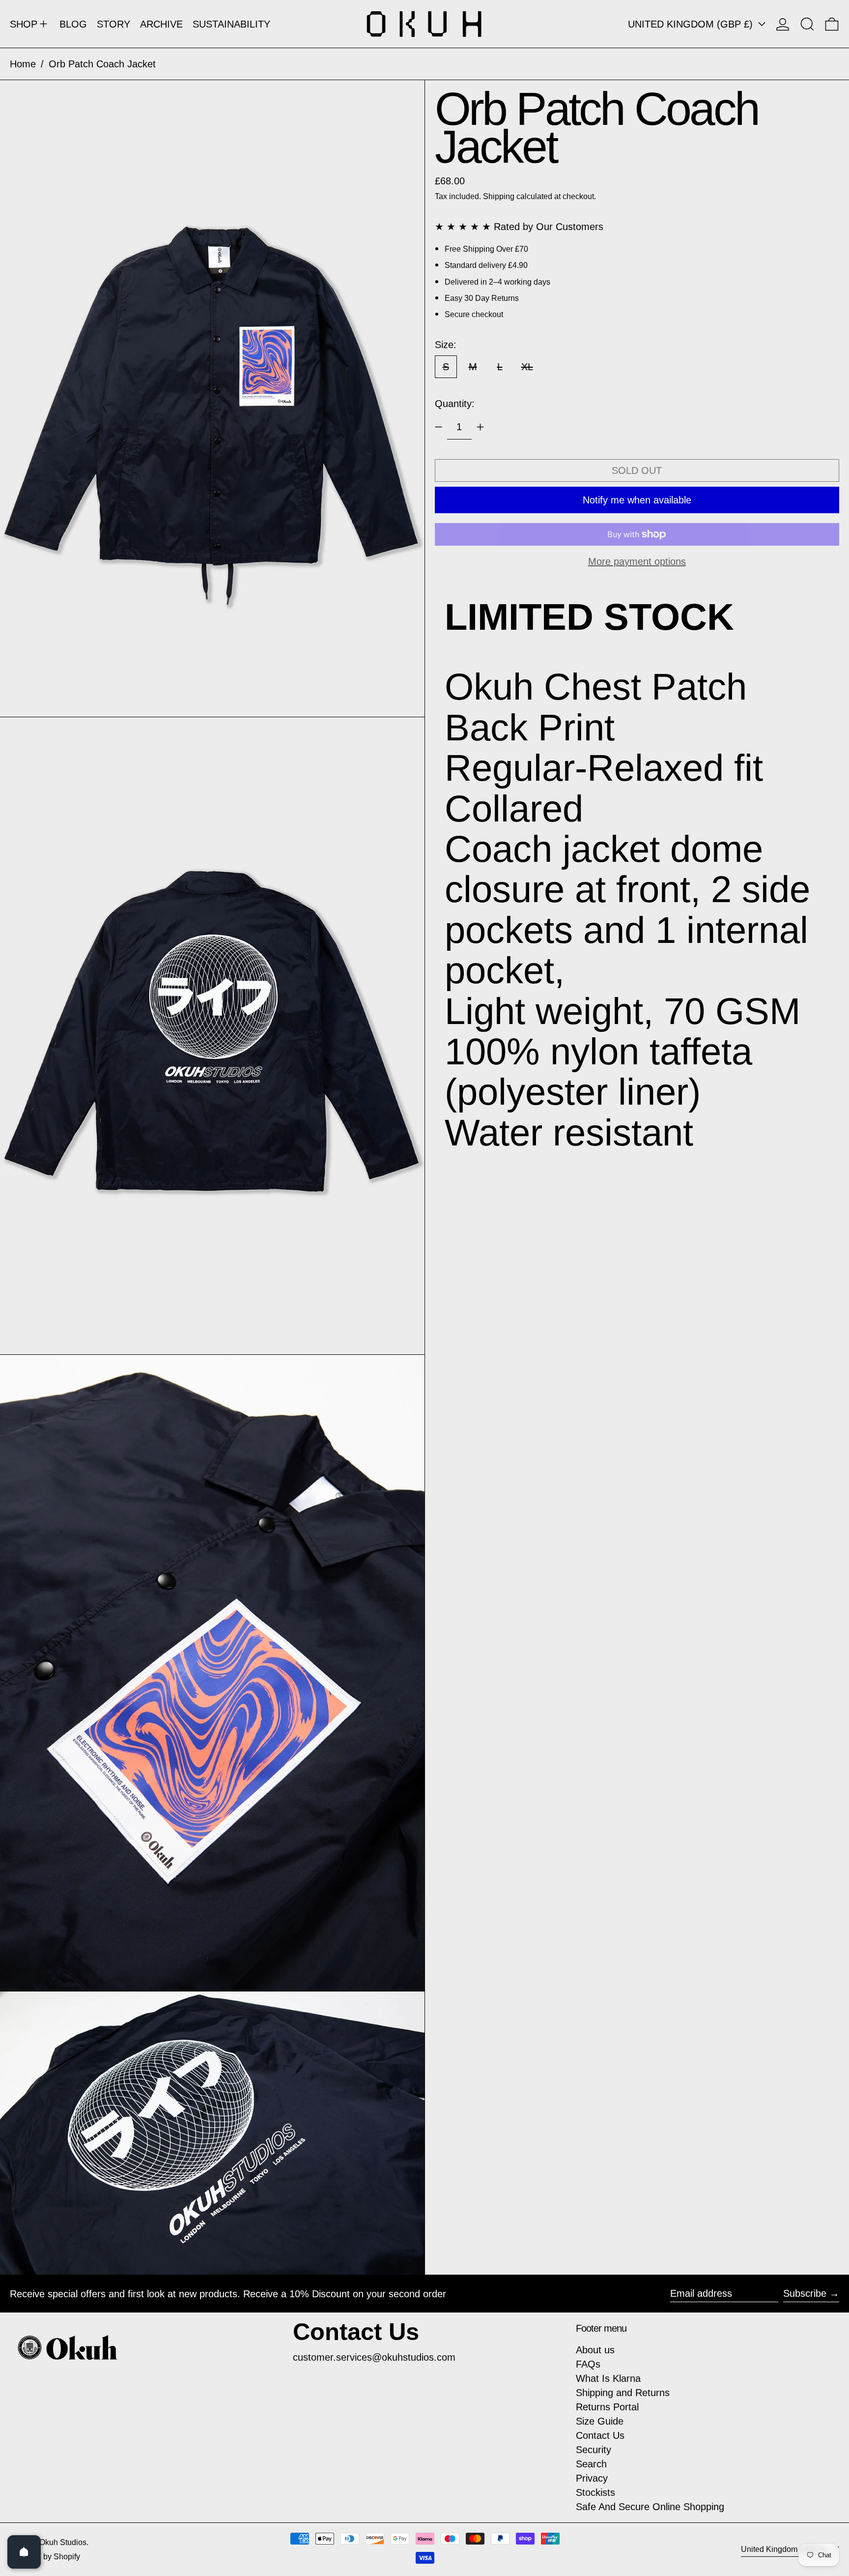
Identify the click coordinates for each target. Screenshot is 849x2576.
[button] (807, 24)
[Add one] (480, 427)
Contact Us (600, 2435)
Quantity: (455, 404)
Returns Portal (607, 2407)
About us (595, 2350)
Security (594, 2450)
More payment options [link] (637, 561)
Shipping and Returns (623, 2393)
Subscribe (805, 2293)
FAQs (588, 2364)
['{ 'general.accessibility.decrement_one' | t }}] (439, 427)
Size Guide (600, 2421)
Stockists (595, 2492)
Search (591, 2464)
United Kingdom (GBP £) (692, 24)
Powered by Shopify (45, 2557)
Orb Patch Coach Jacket (102, 64)
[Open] (24, 2552)
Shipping (499, 196)
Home (23, 64)
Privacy (592, 2478)
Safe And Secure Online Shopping (650, 2507)
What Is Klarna (608, 2378)
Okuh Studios (63, 2542)
